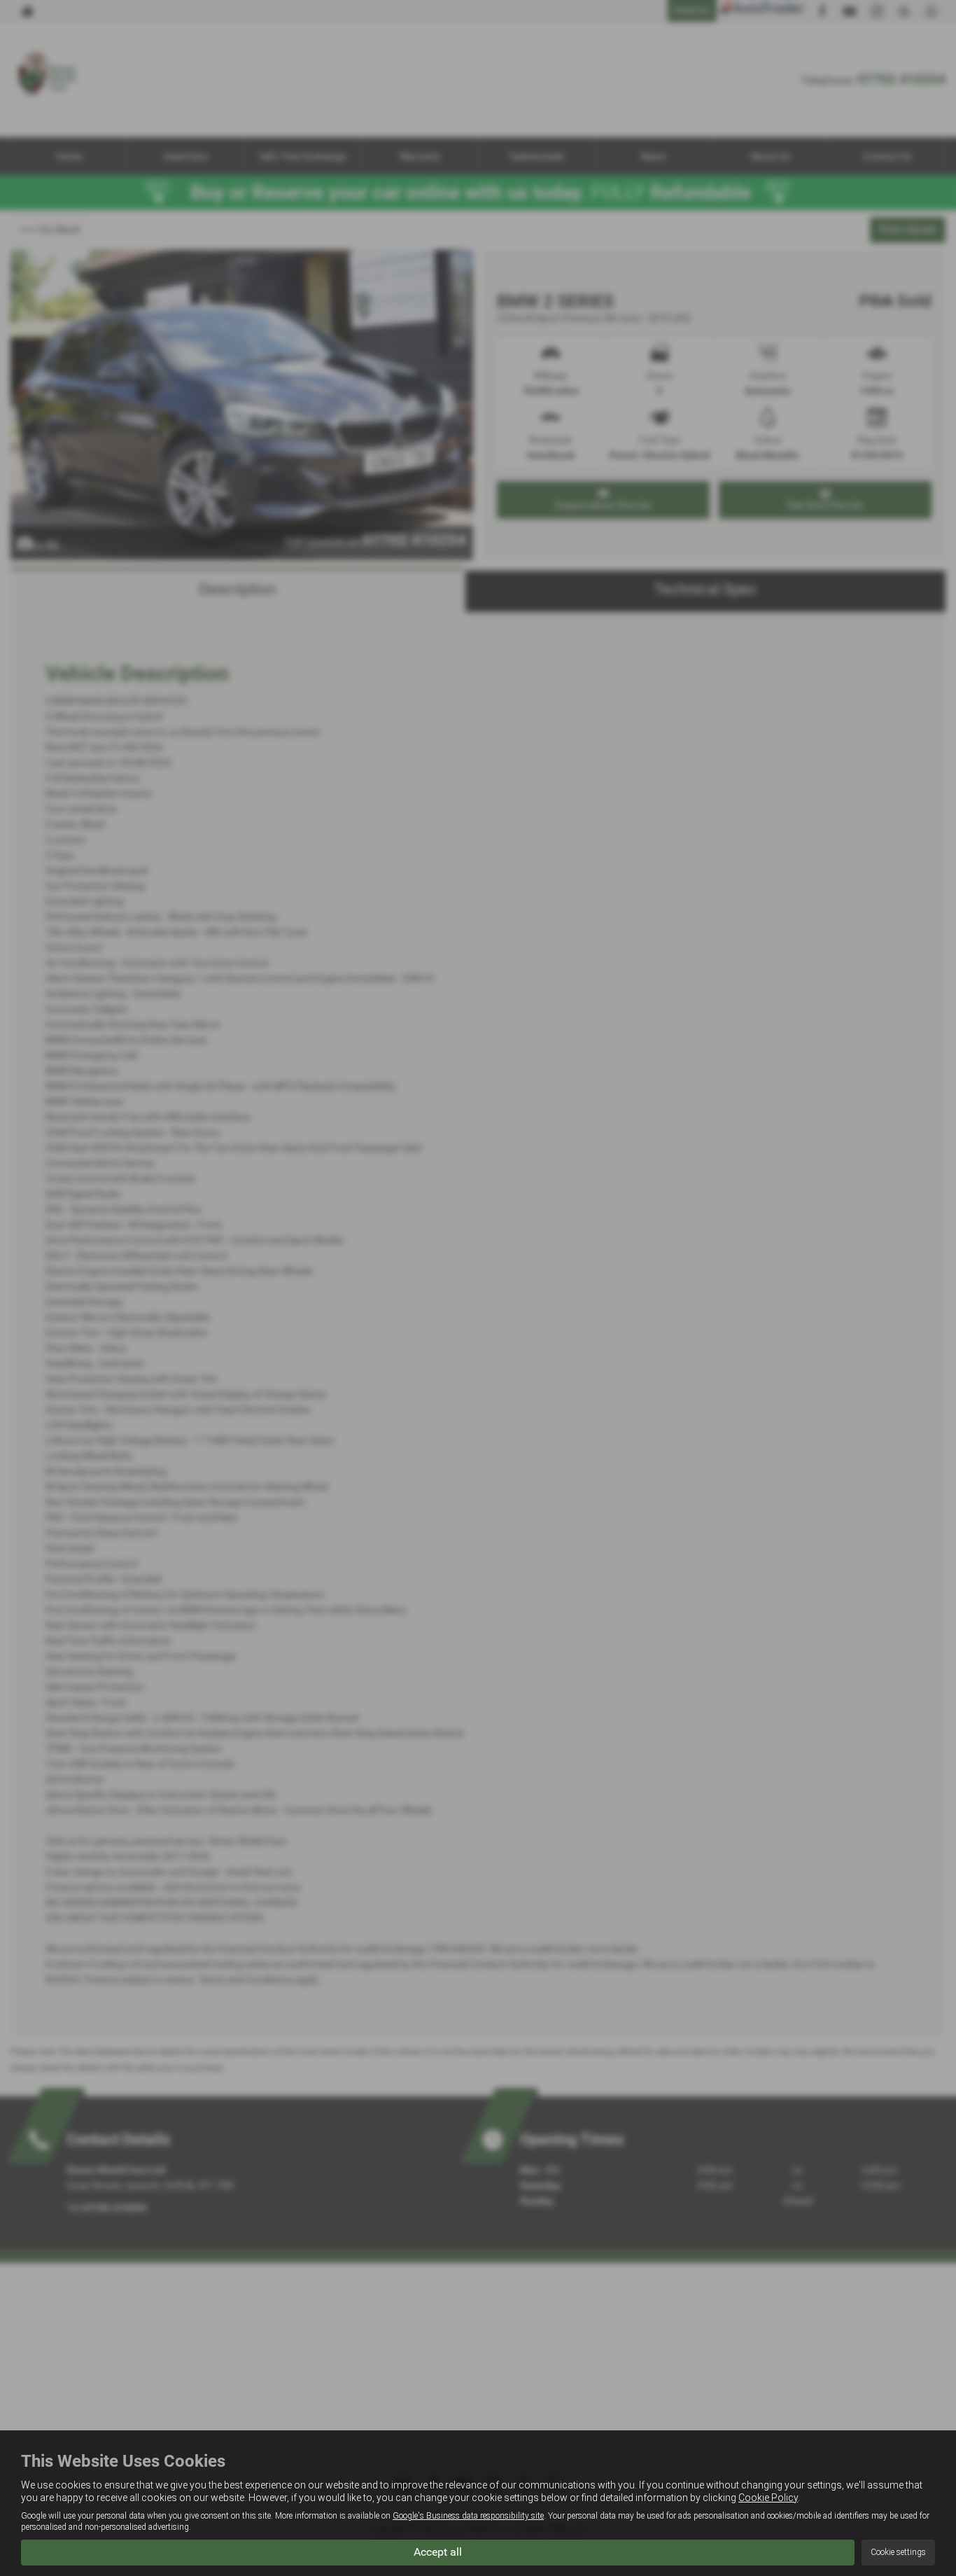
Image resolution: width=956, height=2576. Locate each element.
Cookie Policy (768, 2498)
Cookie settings (898, 2552)
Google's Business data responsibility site (468, 2516)
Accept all (438, 2552)
